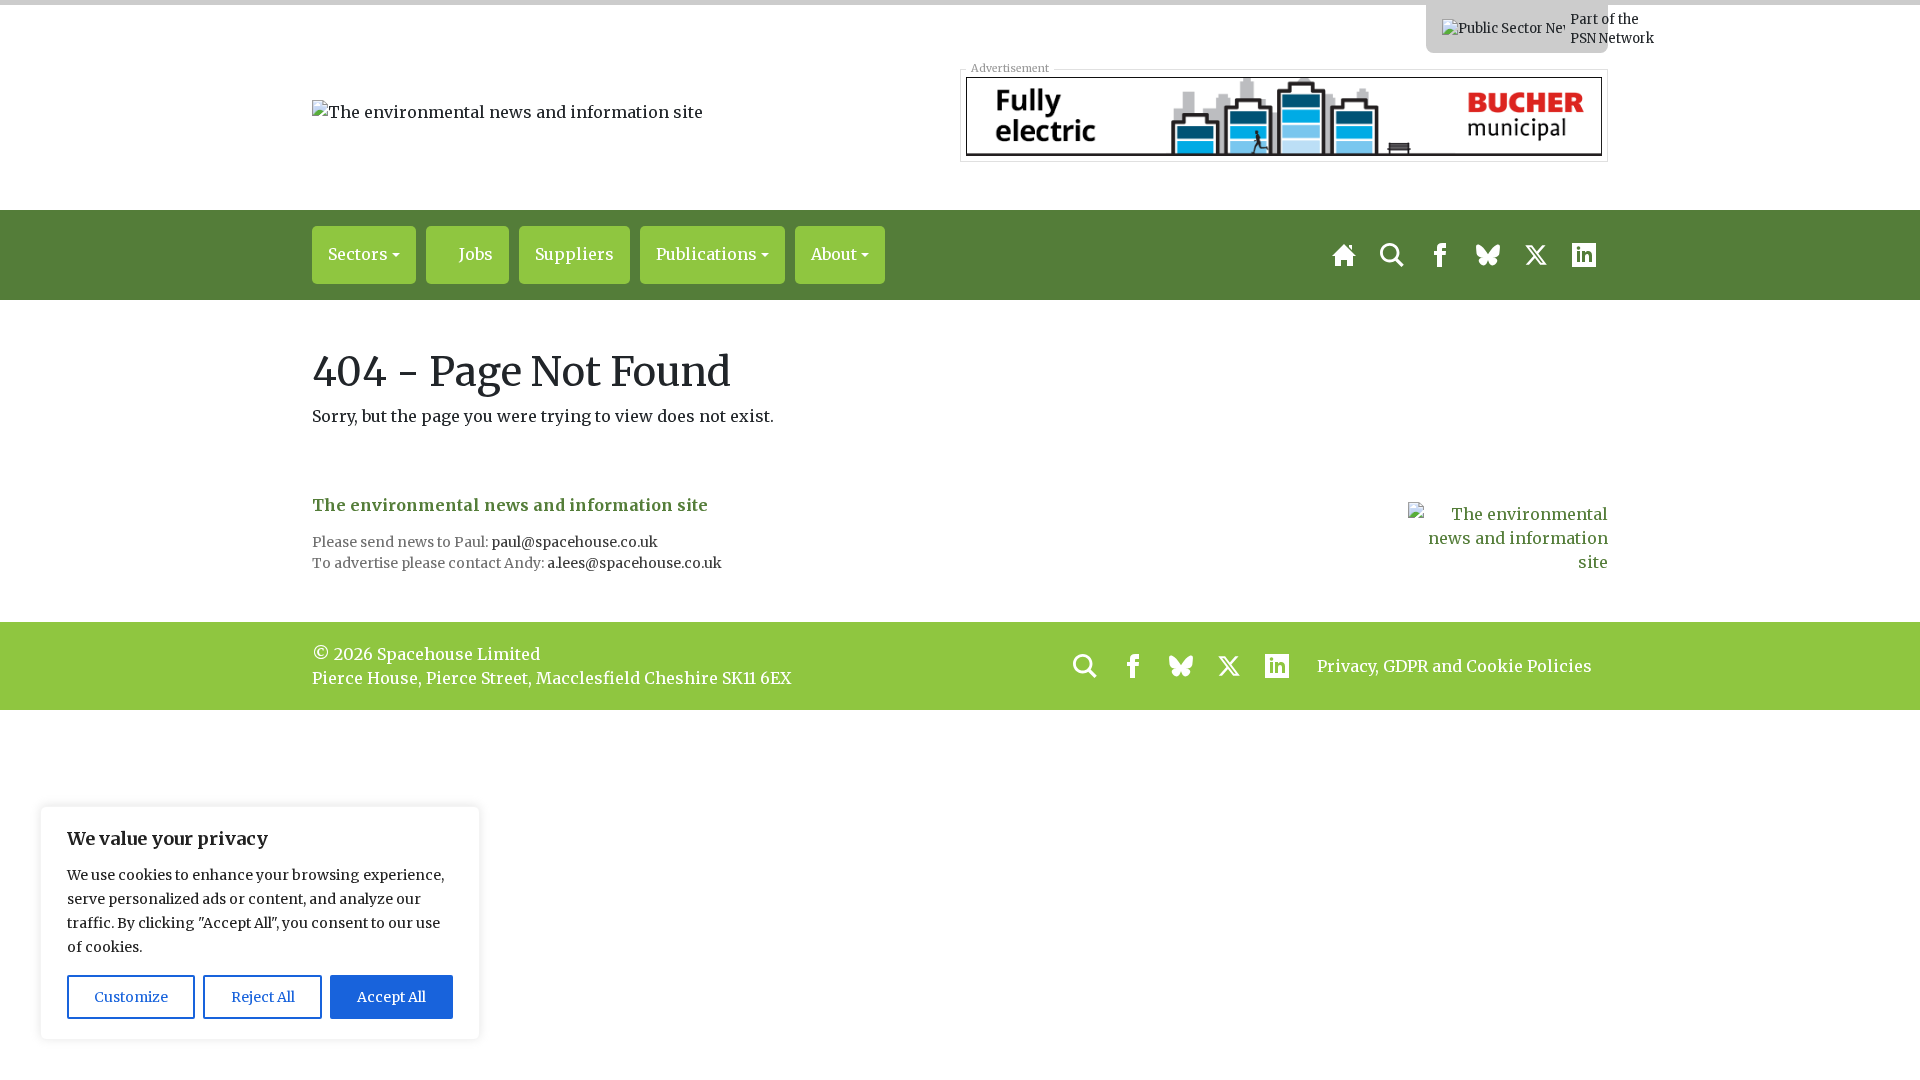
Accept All (391, 997)
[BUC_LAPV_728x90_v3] (1283, 115)
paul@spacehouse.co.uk (576, 542)
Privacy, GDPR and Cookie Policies (1454, 666)
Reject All (263, 997)
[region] (260, 923)
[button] (364, 255)
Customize (131, 997)
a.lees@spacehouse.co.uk (636, 563)
